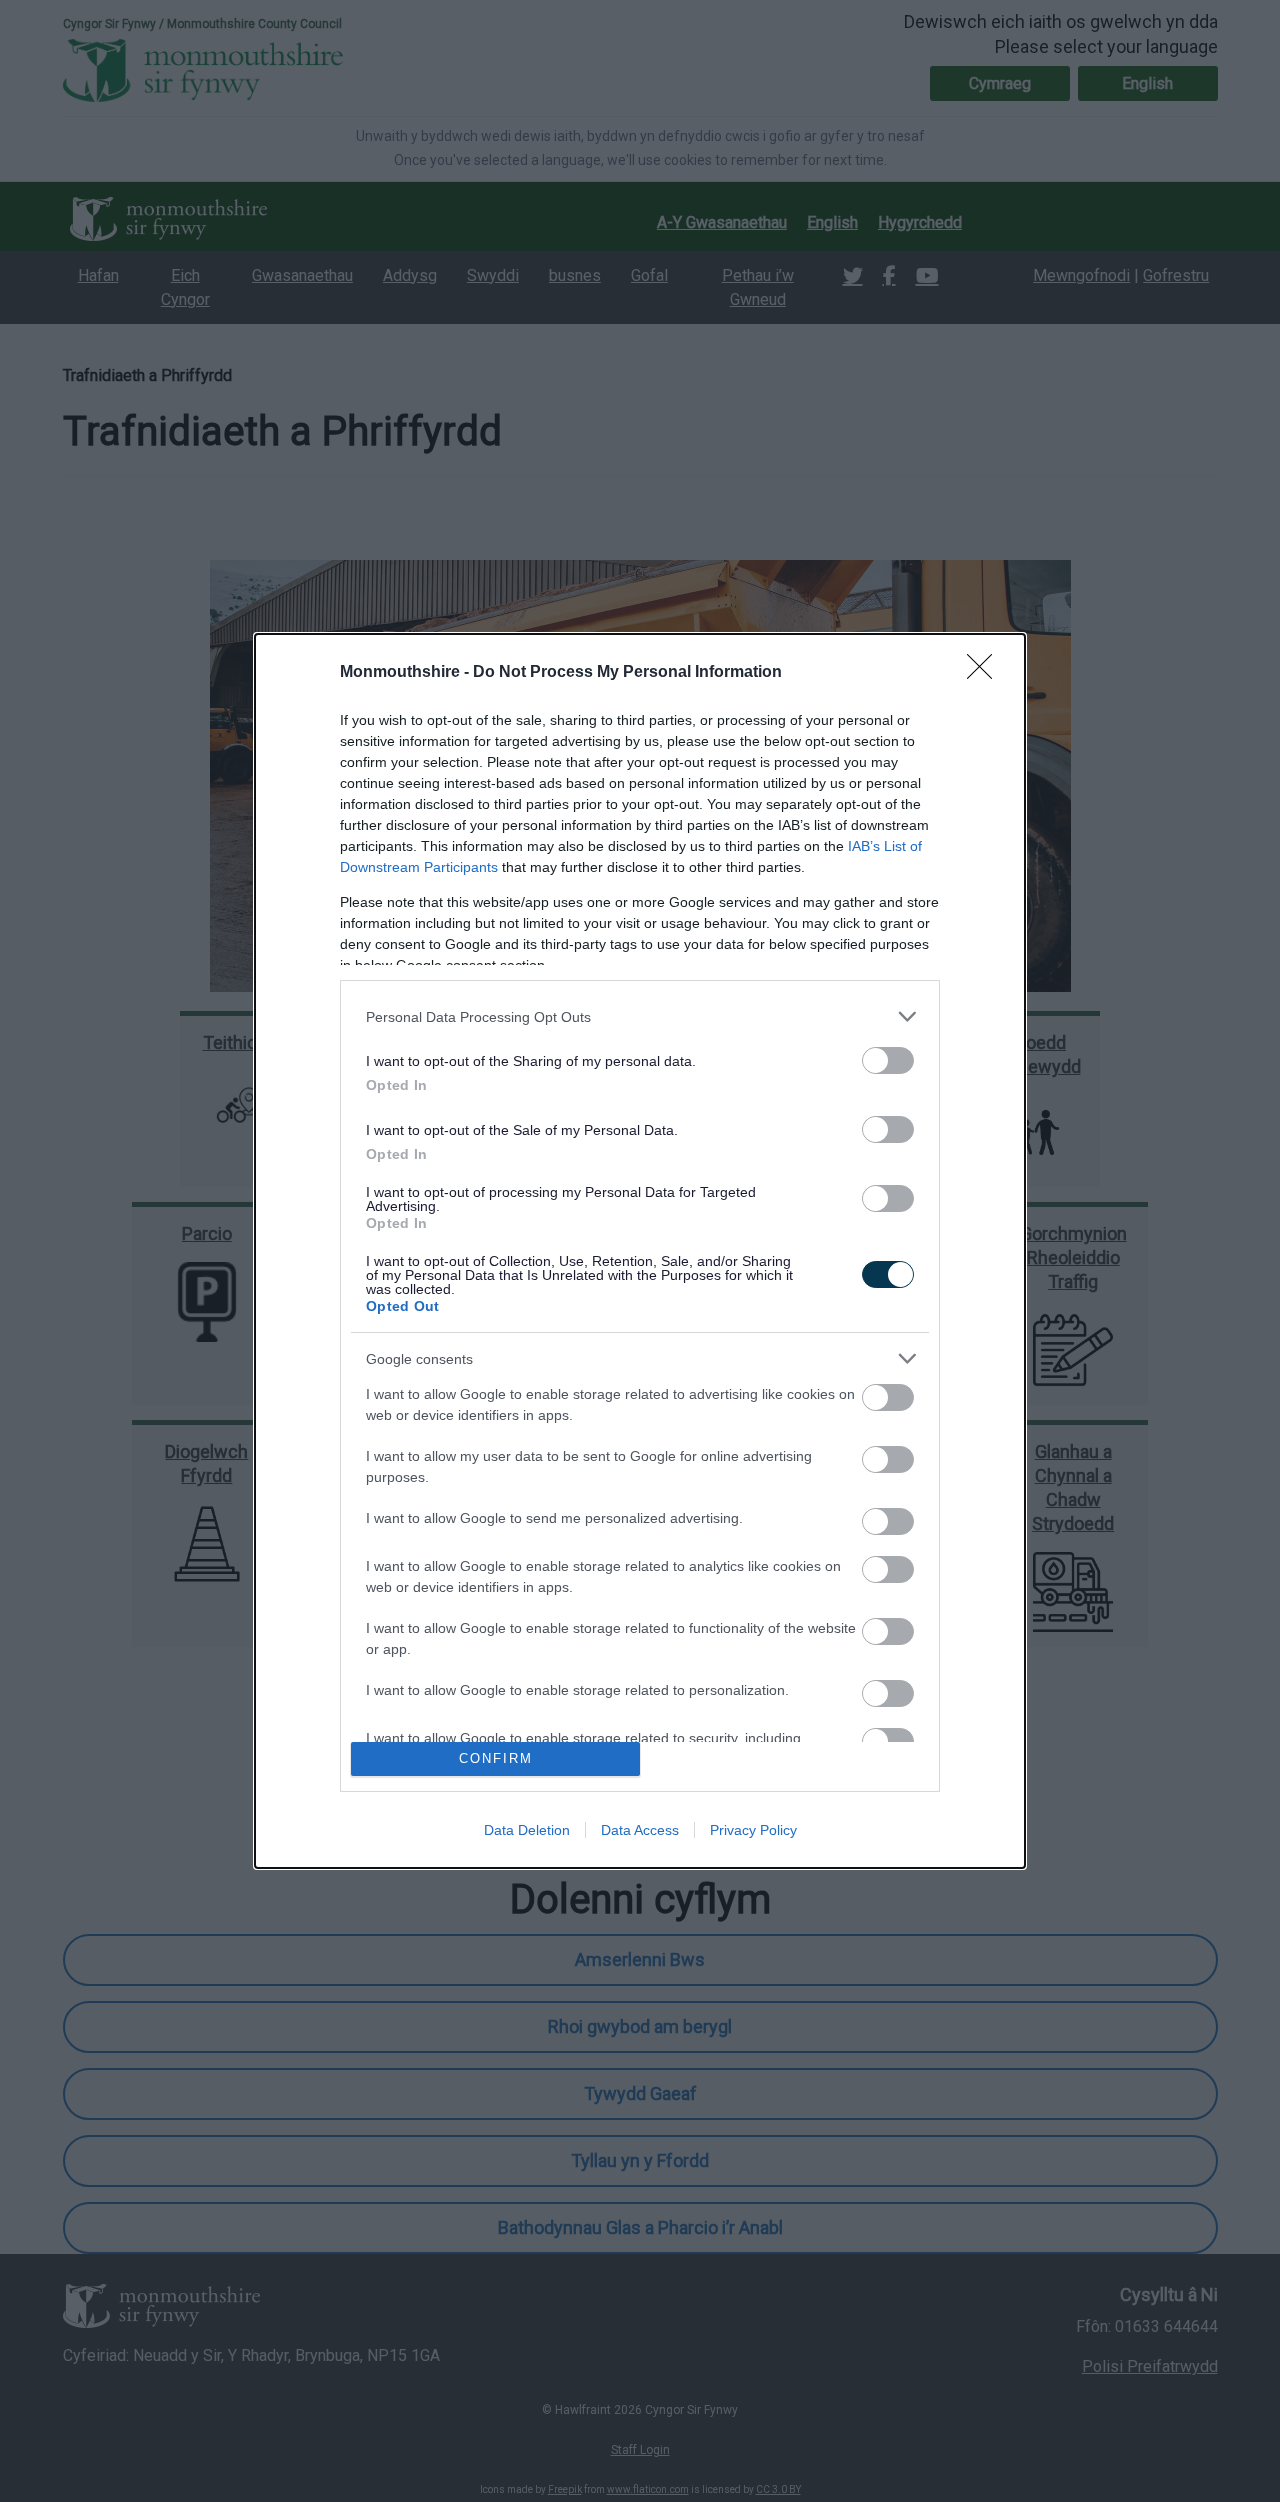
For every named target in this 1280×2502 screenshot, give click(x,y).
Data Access (640, 1830)
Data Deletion (527, 1830)
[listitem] (640, 1016)
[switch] (888, 1060)
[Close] (986, 673)
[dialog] (640, 1251)
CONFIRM (496, 1758)
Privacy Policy (753, 1830)
